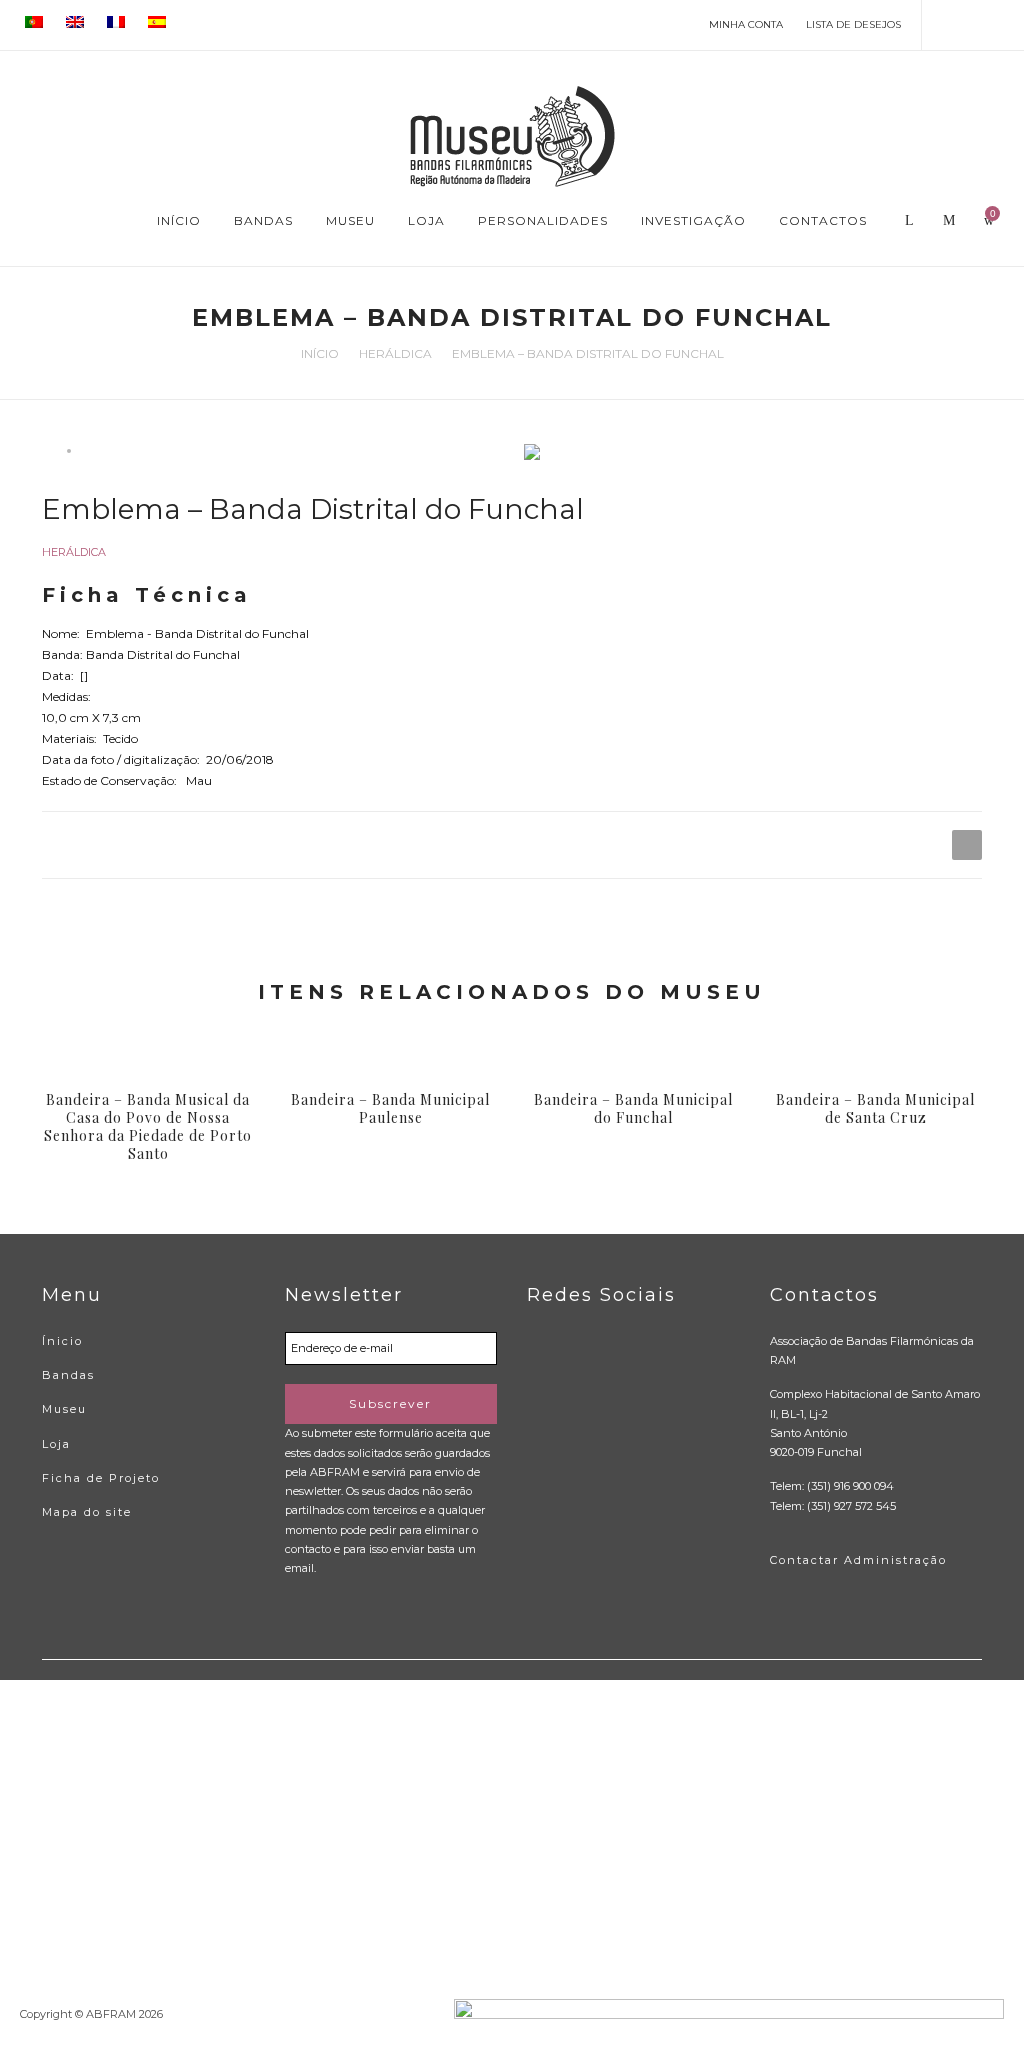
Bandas (68, 1375)
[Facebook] (946, 24)
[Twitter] (975, 24)
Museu (64, 1409)
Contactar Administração (858, 1560)
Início (320, 353)
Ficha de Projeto (101, 1478)
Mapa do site (87, 1512)
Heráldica (395, 353)
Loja (56, 1444)
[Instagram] (1004, 24)
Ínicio (62, 1341)
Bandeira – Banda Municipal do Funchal (633, 1109)
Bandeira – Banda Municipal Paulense (390, 1109)
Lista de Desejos (853, 24)
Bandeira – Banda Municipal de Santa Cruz (875, 1109)
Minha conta (746, 24)
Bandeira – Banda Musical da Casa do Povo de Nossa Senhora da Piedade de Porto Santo (148, 1127)
